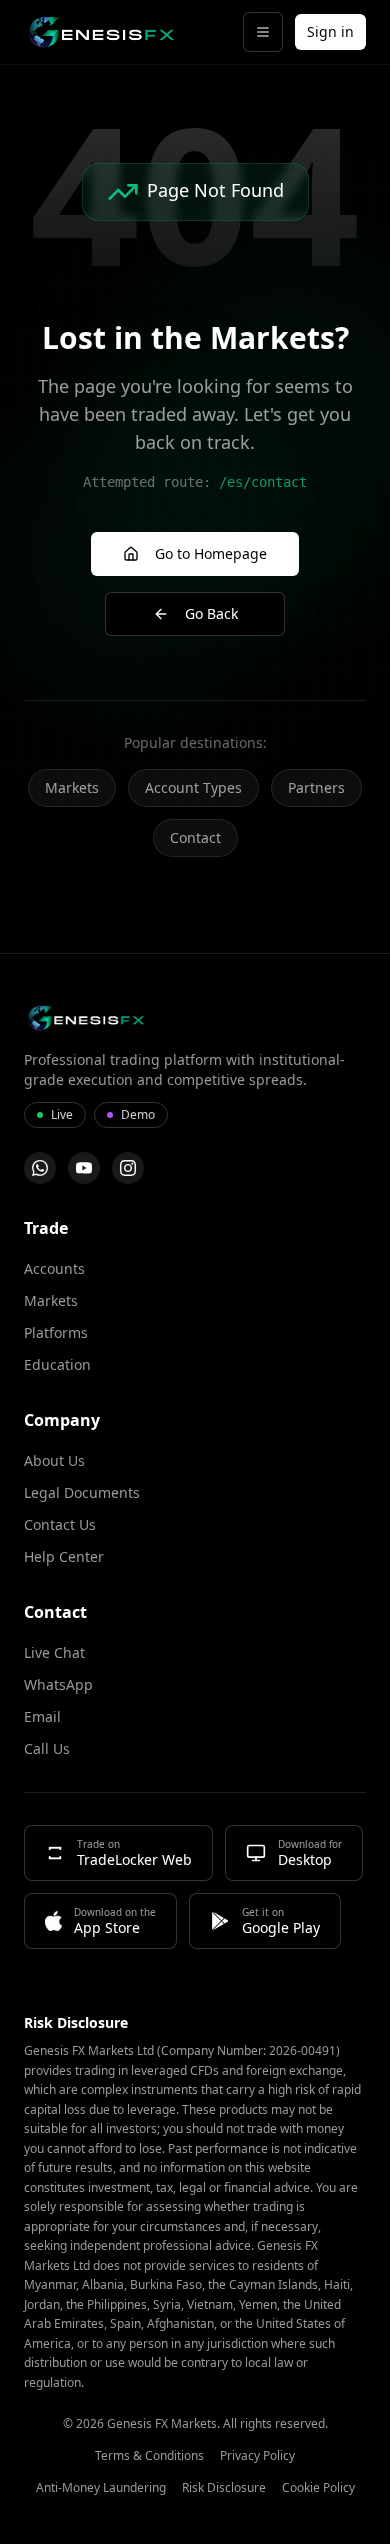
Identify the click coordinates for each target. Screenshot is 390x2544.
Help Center (64, 1556)
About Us (54, 1460)
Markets (72, 787)
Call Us (47, 1748)
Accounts (54, 1268)
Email (42, 1716)
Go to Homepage (211, 553)
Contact (195, 837)
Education (57, 1364)
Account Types (193, 787)
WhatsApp (58, 1684)
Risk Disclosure (224, 2488)
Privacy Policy (257, 2456)
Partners (316, 787)
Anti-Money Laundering (101, 2488)
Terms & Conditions (149, 2456)
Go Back (211, 613)
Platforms (56, 1332)
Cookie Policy (318, 2488)
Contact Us (60, 1524)
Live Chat (54, 1652)
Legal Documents (82, 1492)
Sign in (330, 31)
